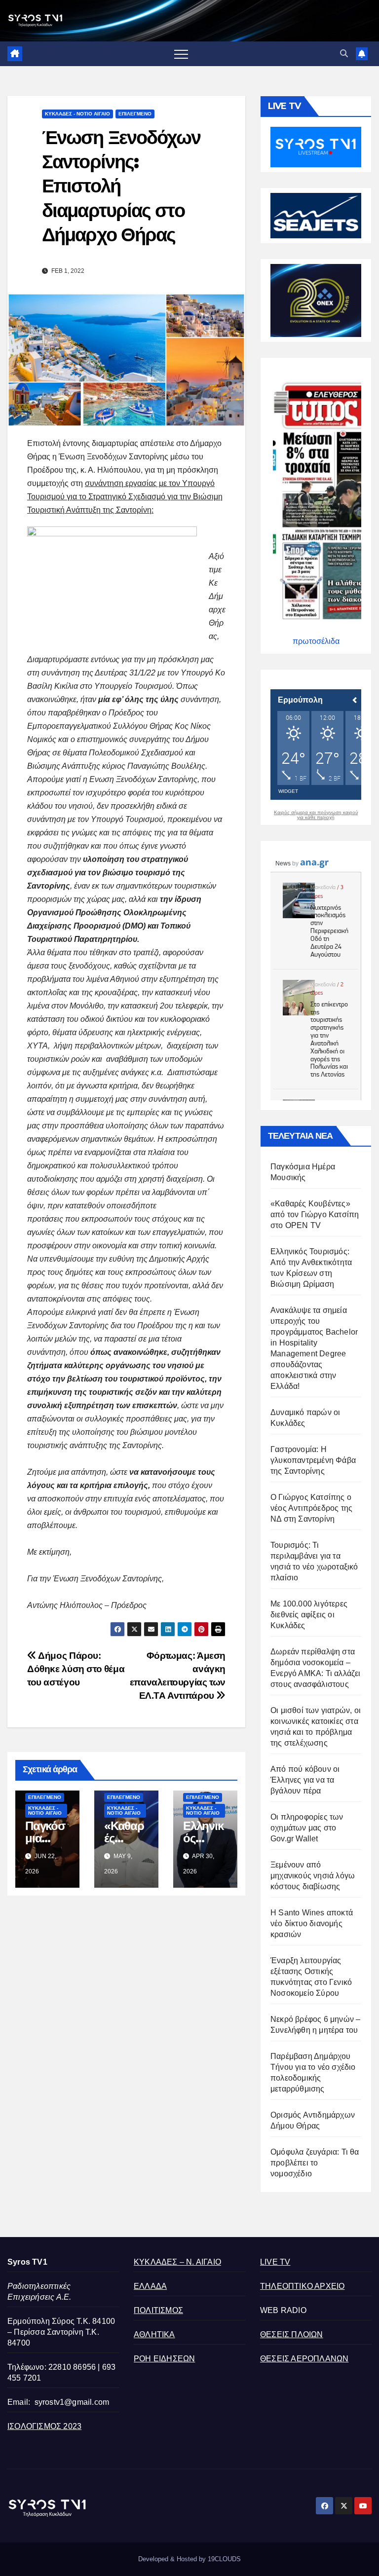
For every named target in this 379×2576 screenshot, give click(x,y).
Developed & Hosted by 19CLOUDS (189, 2559)
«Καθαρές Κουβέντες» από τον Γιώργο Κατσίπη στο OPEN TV (315, 1214)
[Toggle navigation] (181, 54)
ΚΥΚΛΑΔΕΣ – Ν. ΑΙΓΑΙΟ (177, 2262)
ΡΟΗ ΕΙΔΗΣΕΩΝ (164, 2359)
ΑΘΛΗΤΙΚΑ (154, 2334)
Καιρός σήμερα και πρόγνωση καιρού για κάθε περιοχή (316, 815)
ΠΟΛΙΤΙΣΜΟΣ (158, 2310)
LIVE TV (275, 2262)
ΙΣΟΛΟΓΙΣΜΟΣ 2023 (44, 2426)
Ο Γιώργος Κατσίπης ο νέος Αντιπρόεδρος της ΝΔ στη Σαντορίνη (311, 1508)
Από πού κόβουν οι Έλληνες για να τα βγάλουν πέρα (305, 1780)
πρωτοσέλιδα (316, 641)
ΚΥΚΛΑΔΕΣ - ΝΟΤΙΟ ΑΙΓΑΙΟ (77, 114)
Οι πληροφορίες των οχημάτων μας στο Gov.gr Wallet (307, 1828)
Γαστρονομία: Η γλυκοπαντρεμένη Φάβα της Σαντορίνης (313, 1460)
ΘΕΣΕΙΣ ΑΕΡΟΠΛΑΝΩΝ (304, 2359)
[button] (344, 54)
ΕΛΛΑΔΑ (150, 2286)
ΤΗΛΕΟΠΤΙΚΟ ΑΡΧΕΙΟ (302, 2286)
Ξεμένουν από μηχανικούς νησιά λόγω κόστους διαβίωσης (313, 1876)
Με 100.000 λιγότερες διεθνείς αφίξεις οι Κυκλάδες (309, 1615)
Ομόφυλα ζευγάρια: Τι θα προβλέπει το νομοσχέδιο (315, 2163)
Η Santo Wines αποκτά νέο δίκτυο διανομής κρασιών (312, 1923)
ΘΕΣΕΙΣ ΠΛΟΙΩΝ (292, 2334)
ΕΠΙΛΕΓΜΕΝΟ (135, 114)
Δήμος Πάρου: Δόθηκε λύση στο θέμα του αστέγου (76, 1669)
